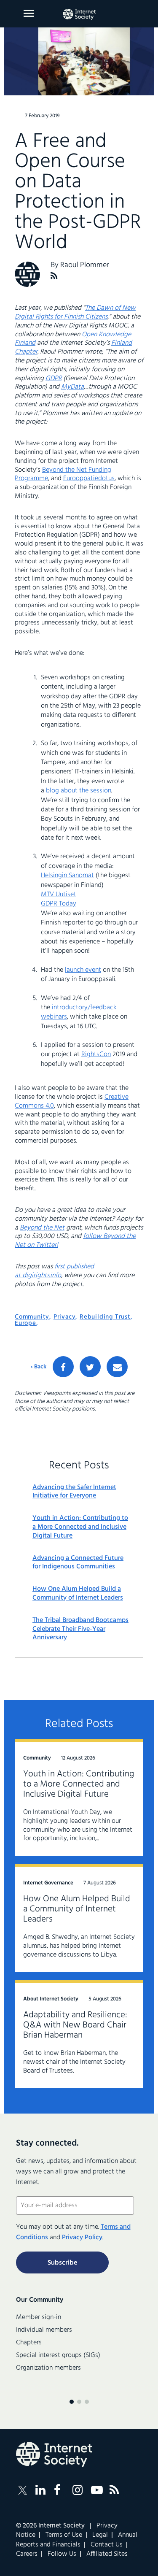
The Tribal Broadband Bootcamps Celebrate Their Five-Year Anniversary (80, 1629)
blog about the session (79, 791)
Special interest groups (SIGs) (58, 2355)
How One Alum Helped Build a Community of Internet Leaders (78, 1594)
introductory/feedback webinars (79, 1012)
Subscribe (62, 2263)
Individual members (44, 2330)
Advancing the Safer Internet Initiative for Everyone (74, 1492)
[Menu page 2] (79, 2402)
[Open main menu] (29, 13)
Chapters (29, 2343)
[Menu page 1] (72, 2402)
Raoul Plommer (85, 265)
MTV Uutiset (59, 895)
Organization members (48, 2368)
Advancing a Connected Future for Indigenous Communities (78, 1563)
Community (32, 1317)
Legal (100, 2535)
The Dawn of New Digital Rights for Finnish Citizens (75, 312)
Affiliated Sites (107, 2554)
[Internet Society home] (79, 14)
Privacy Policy (82, 2238)
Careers (27, 2554)
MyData (72, 387)
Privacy (65, 1317)
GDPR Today (59, 904)
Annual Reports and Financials (77, 2540)
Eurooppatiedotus (89, 478)
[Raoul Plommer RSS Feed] (54, 276)
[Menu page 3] (87, 2402)
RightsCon (96, 1054)
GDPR (54, 378)
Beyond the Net (42, 1228)
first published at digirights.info (54, 1271)
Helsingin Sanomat (67, 876)
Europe (25, 1323)
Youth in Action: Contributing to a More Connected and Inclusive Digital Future (80, 1527)
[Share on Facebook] (63, 1367)
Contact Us (107, 2545)
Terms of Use (64, 2535)
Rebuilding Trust (105, 1317)
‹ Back (39, 1367)
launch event (83, 970)
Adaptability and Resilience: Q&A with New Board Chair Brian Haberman (75, 2025)
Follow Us (62, 2554)
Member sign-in (39, 2317)
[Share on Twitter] (90, 1367)
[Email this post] (117, 1367)
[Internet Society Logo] (54, 2454)
